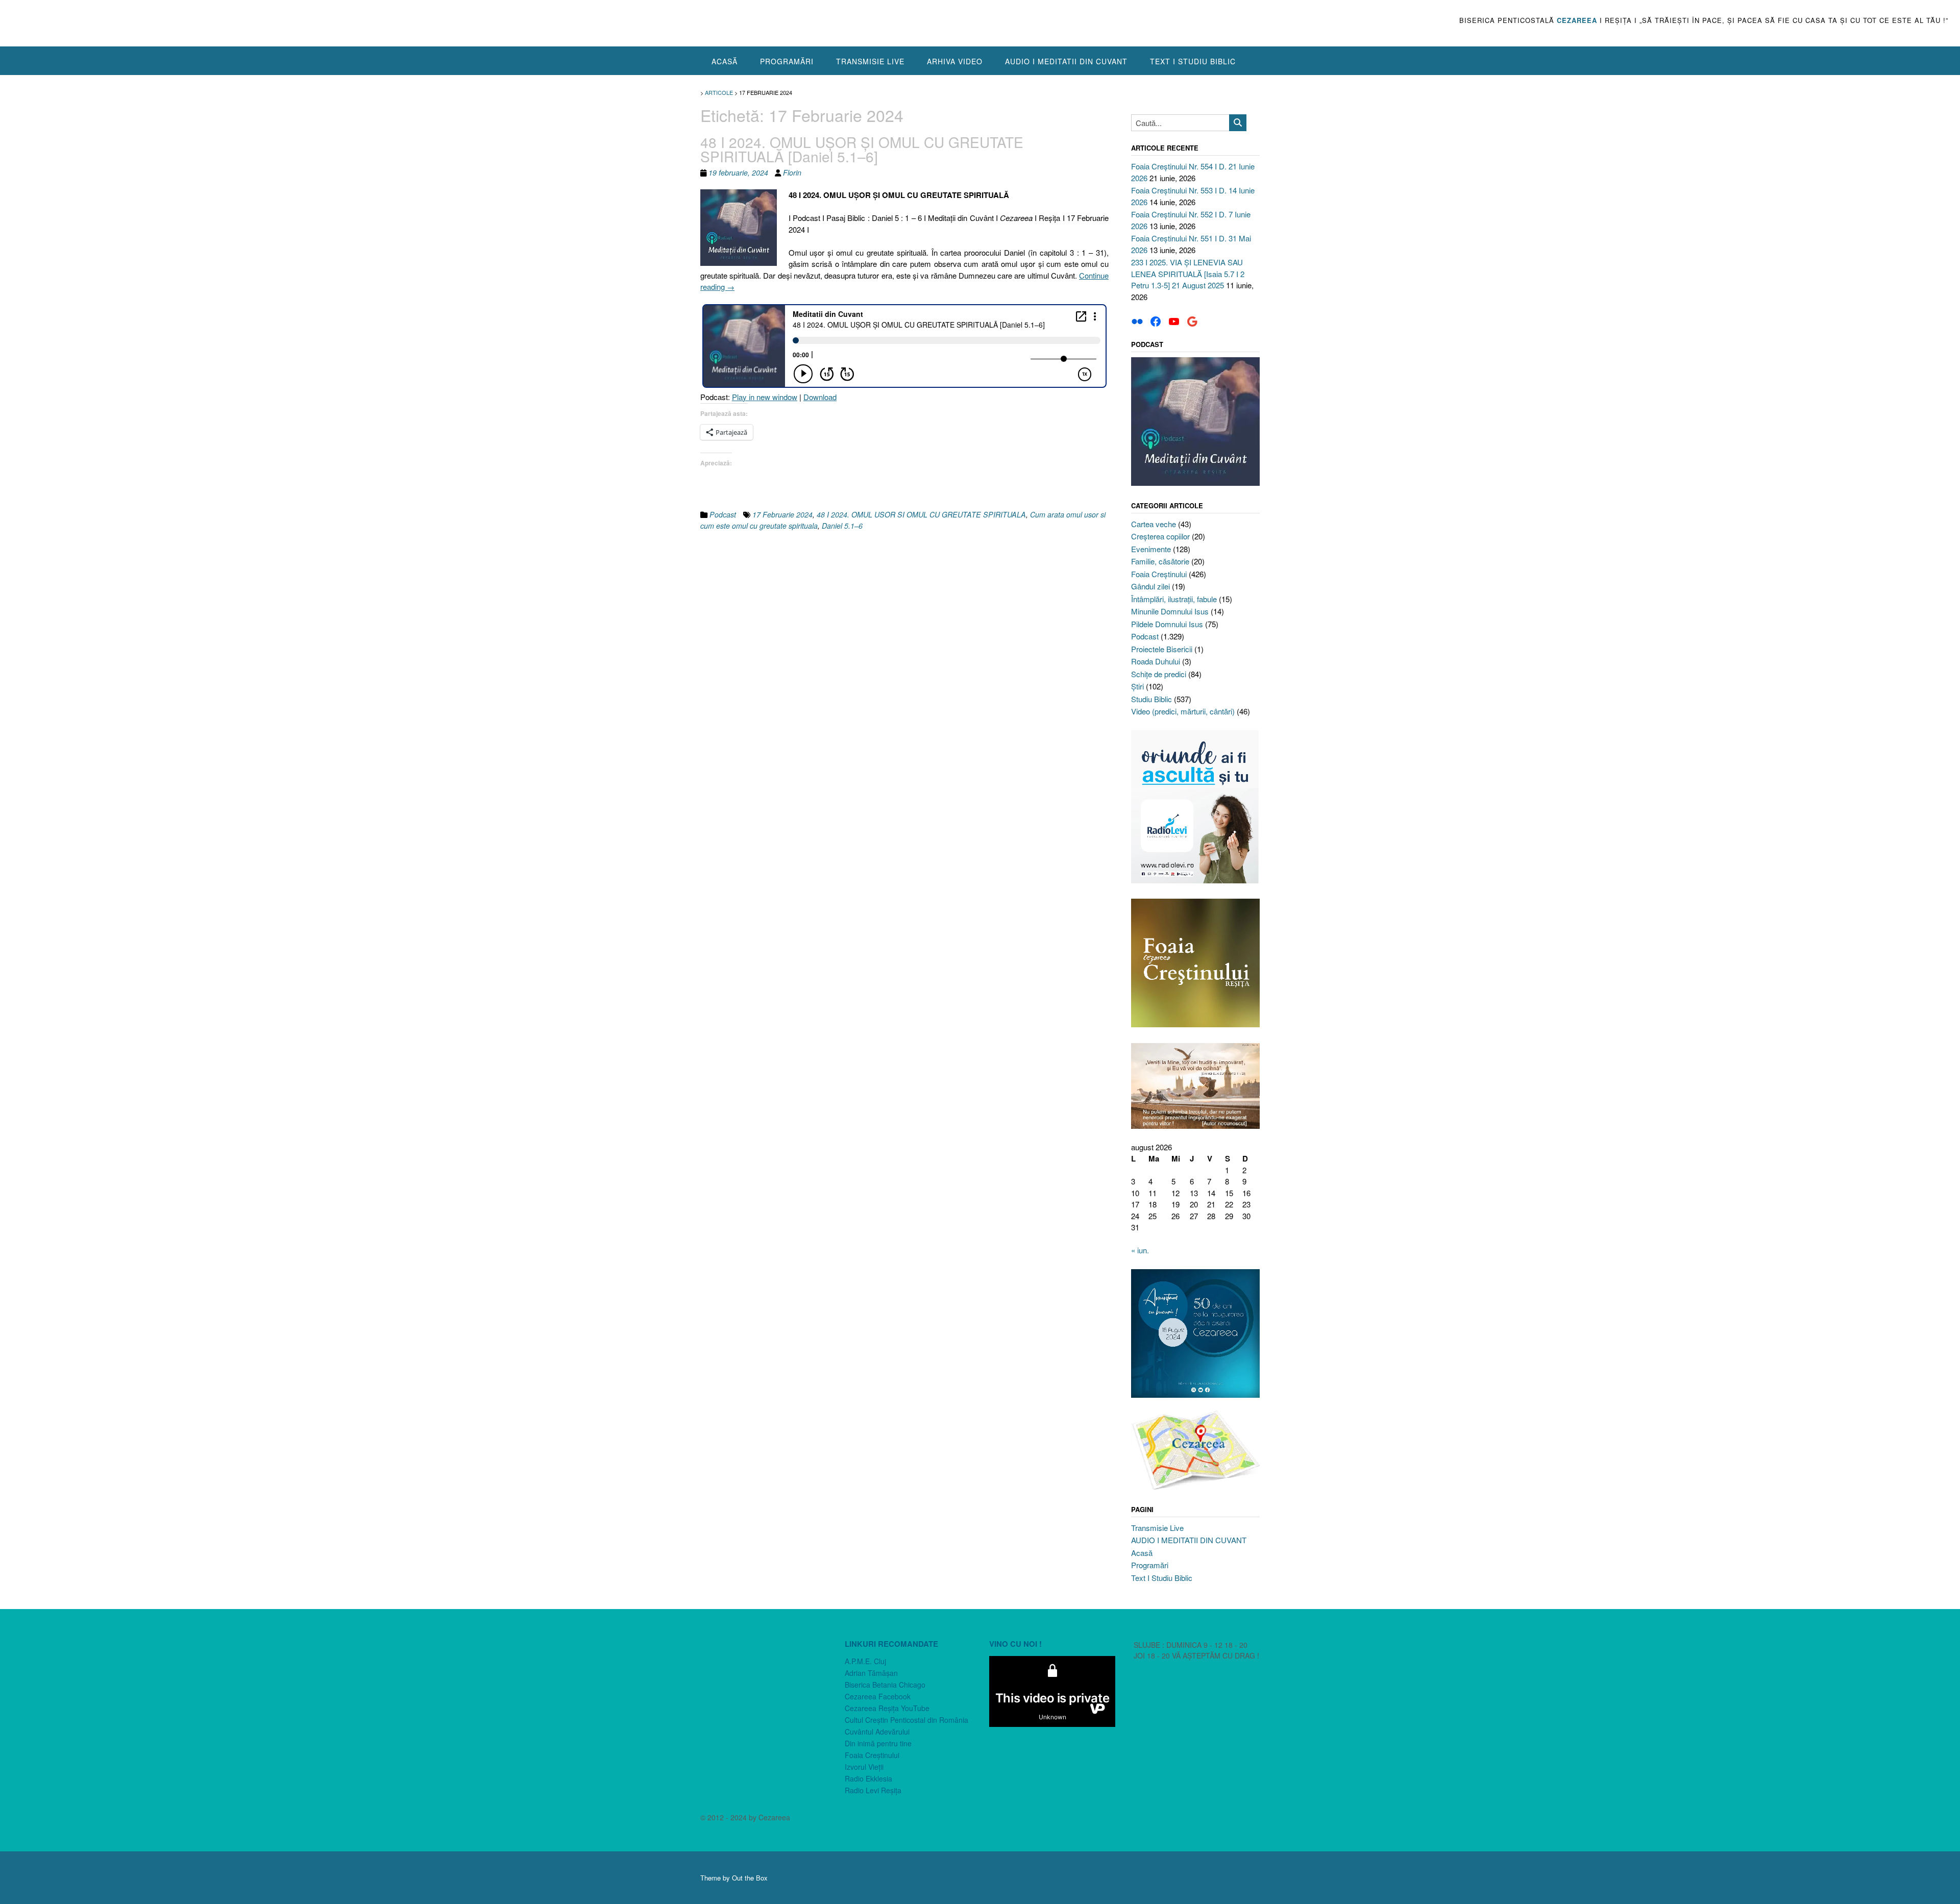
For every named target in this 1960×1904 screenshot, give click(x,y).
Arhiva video (955, 61)
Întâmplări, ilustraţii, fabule (1174, 599)
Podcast (723, 514)
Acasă (725, 61)
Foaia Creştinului (1159, 574)
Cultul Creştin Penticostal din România (906, 1720)
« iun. (1140, 1250)
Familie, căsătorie (1160, 561)
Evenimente (1151, 549)
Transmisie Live (870, 61)
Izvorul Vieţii (864, 1767)
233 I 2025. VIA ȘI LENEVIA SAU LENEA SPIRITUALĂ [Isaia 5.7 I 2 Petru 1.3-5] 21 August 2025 (1188, 274)
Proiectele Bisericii (1162, 649)
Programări (787, 61)
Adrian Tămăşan (871, 1673)
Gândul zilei (1150, 586)
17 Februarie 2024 (782, 514)
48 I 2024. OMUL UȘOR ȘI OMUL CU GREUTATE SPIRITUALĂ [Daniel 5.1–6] (862, 149)
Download (820, 397)
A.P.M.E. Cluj (865, 1661)
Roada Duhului (1156, 661)
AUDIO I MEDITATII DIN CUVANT (1066, 61)
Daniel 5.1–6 (842, 526)
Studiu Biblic (1151, 699)
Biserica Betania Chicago (885, 1685)
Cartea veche (1154, 524)
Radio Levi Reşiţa (873, 1790)
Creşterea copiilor (1160, 536)
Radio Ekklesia (868, 1778)
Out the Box (750, 1878)
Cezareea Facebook (878, 1696)
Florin (792, 172)
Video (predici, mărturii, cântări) (1183, 711)
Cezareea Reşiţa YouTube (887, 1708)
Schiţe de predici (1159, 674)
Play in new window (765, 397)
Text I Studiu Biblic (1193, 61)
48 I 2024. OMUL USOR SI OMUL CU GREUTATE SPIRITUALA (921, 514)
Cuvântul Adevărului (877, 1732)
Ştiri (1137, 686)
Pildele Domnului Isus (1167, 624)
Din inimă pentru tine (878, 1743)
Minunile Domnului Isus (1170, 611)
